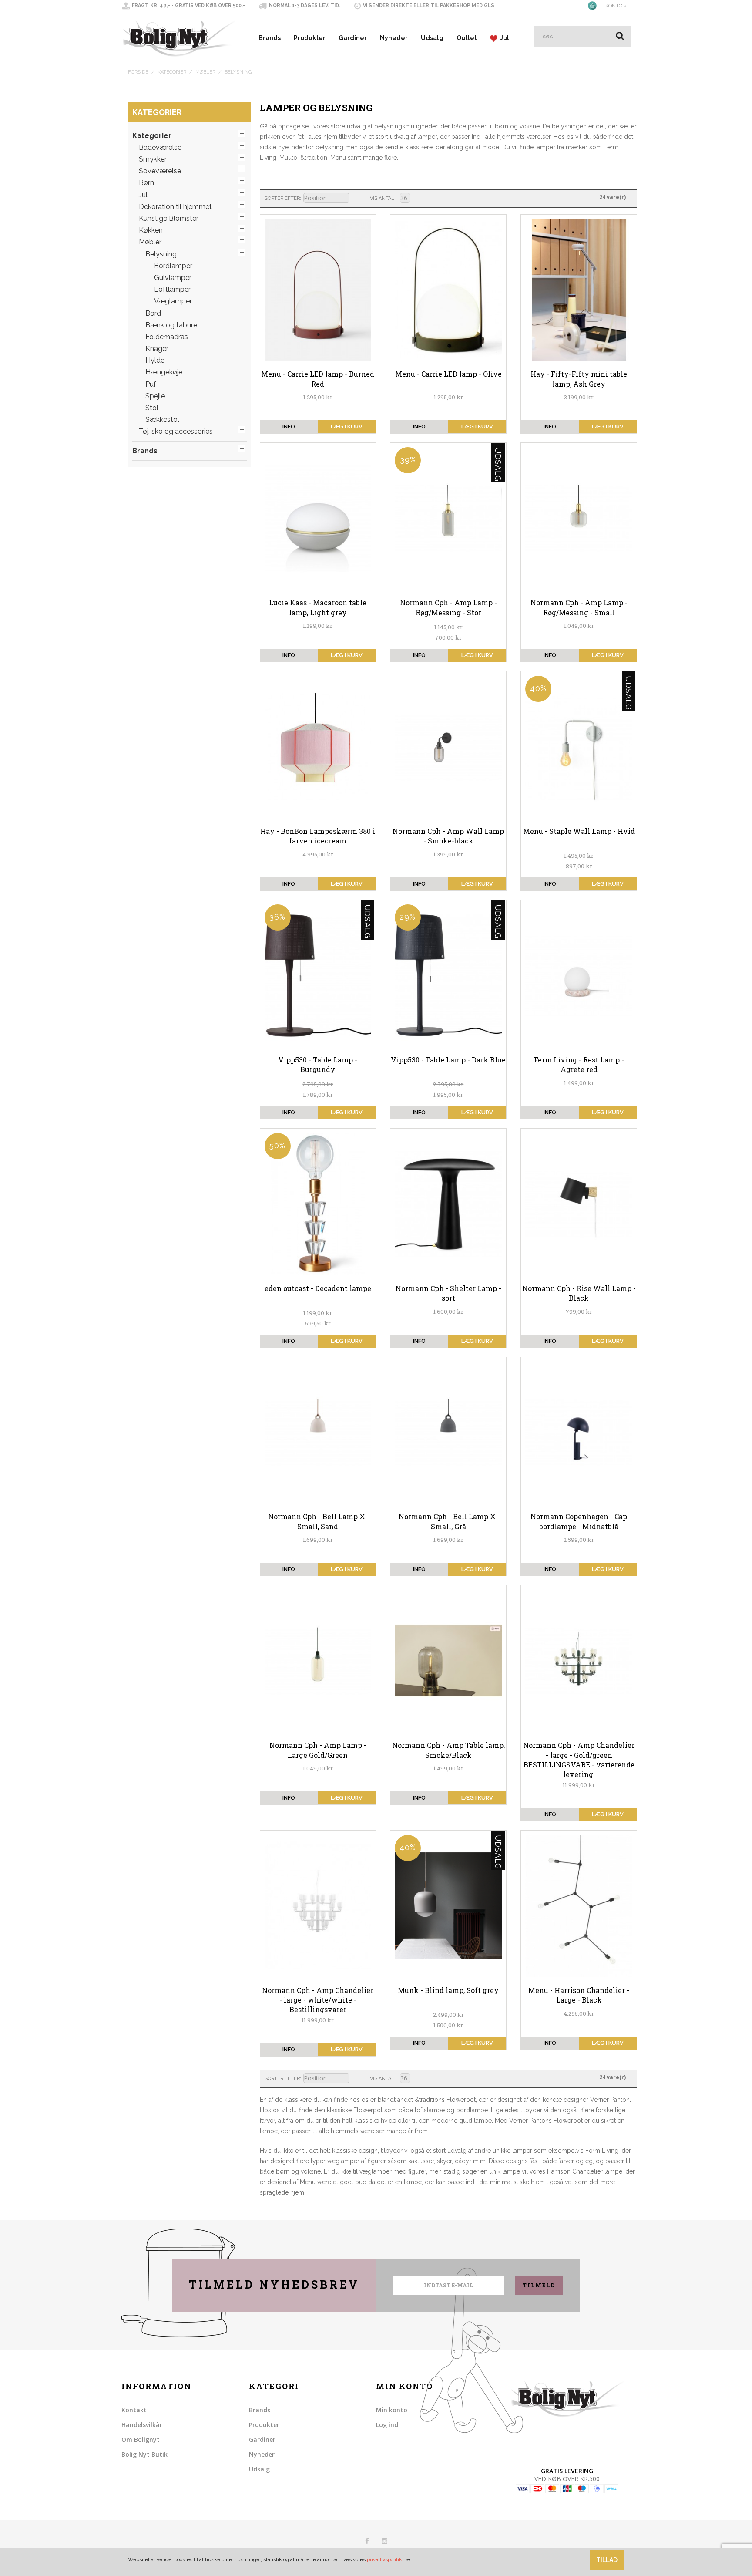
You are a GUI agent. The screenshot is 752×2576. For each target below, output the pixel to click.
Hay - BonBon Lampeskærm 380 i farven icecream (318, 836)
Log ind (387, 2425)
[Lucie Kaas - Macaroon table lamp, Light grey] (318, 518)
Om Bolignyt (141, 2439)
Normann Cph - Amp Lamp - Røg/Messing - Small (579, 607)
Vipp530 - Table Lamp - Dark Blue (448, 1060)
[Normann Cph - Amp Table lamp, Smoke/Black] (448, 1661)
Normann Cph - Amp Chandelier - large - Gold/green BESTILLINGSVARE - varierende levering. (579, 1760)
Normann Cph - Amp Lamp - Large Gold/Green (318, 1750)
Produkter (310, 38)
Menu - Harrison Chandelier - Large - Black (579, 1995)
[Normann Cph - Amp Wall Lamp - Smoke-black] (448, 747)
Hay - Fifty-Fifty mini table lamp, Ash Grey (579, 379)
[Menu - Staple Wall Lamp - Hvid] (579, 747)
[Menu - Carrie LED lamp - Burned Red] (318, 290)
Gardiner (353, 38)
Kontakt (134, 2410)
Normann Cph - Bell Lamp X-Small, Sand (318, 1521)
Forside (138, 72)
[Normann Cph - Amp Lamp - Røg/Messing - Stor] (448, 518)
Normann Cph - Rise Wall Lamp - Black (579, 1293)
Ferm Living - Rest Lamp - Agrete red (579, 1064)
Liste (431, 198)
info (289, 427)
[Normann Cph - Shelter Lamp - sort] (448, 1204)
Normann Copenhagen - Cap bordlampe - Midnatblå (579, 1521)
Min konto (392, 2410)
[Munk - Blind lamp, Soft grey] (448, 1906)
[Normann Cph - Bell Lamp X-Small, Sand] (318, 1433)
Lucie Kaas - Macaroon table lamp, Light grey (318, 607)
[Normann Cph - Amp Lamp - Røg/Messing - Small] (579, 518)
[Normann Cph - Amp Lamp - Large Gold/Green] (318, 1661)
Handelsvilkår (142, 2425)
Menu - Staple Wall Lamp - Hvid (579, 831)
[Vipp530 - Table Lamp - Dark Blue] (448, 975)
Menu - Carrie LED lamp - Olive (448, 374)
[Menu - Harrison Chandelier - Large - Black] (579, 1906)
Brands (270, 38)
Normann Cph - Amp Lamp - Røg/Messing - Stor (448, 607)
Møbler (205, 72)
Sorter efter (282, 198)
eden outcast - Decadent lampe (318, 1288)
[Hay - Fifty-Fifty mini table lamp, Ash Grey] (579, 290)
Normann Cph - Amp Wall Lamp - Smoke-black (448, 836)
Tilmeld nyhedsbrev (274, 2284)
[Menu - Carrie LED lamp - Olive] (448, 290)
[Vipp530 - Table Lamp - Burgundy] (318, 975)
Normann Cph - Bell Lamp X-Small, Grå (448, 1521)
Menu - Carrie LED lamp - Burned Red (318, 379)
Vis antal (382, 198)
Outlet (467, 38)
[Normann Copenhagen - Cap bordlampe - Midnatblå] (579, 1433)
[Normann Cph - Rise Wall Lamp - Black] (579, 1204)
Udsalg (432, 38)
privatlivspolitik (384, 2559)
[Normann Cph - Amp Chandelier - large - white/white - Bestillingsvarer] (318, 1906)
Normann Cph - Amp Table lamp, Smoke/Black (448, 1750)
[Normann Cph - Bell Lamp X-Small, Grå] (448, 1433)
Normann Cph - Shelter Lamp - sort (448, 1293)
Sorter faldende (357, 199)
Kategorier (172, 72)
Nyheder (394, 38)
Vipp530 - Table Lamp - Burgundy (318, 1064)
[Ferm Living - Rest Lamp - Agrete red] (579, 975)
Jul (503, 38)
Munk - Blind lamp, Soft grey (448, 1990)
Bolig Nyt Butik (144, 2454)
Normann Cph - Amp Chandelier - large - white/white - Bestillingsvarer (318, 2000)
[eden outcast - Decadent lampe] (318, 1204)
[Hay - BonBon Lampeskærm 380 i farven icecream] (318, 747)
